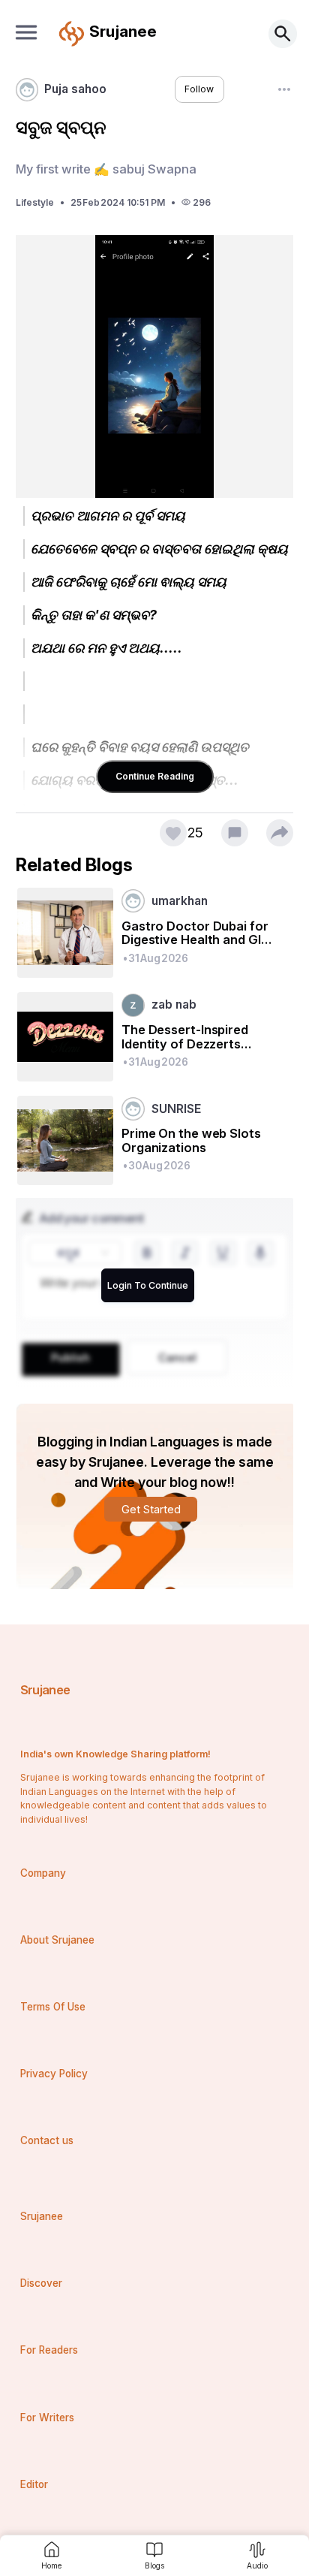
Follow (199, 89)
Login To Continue (148, 1285)
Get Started (151, 1509)
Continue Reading (155, 776)
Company (43, 1873)
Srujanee (45, 1690)
